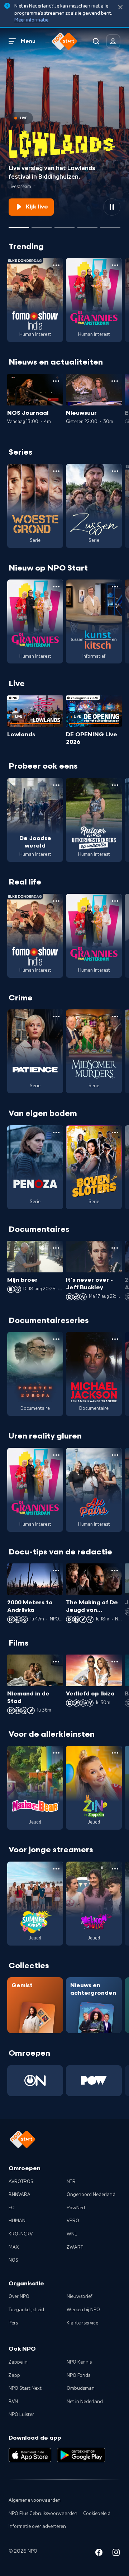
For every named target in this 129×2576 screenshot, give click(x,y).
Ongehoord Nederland (91, 2195)
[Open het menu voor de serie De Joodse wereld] (56, 785)
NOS (13, 2260)
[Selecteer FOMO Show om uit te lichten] (42, 225)
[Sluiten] (120, 7)
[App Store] (30, 2455)
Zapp (14, 2375)
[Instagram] (116, 2554)
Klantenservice (82, 2323)
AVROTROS (21, 2182)
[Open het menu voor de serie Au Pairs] (115, 1455)
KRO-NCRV (21, 2234)
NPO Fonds (78, 2375)
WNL (72, 2234)
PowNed (76, 2208)
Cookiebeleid (97, 2514)
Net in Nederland (85, 2402)
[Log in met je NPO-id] (113, 41)
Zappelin (18, 2362)
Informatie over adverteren (37, 2526)
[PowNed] (94, 2081)
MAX (14, 2247)
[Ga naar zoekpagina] (96, 41)
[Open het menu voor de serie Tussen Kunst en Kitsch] (115, 587)
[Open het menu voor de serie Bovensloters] (115, 1132)
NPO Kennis (79, 2362)
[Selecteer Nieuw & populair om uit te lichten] (110, 225)
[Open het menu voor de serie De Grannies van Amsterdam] (115, 265)
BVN (13, 2402)
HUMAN (17, 2221)
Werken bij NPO (83, 2310)
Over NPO (19, 2296)
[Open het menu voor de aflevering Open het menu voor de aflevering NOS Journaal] (56, 381)
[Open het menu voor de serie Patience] (56, 1017)
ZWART (75, 2247)
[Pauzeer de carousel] (112, 207)
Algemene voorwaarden (35, 2500)
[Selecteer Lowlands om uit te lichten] (19, 225)
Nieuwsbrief (79, 2296)
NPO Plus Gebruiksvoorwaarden (43, 2514)
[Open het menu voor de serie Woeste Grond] (56, 471)
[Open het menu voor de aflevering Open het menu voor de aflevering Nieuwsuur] (115, 381)
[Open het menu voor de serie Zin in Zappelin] (115, 1753)
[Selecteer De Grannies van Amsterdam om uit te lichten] (64, 225)
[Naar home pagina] (64, 41)
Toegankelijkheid (26, 2310)
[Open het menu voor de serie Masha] (56, 1753)
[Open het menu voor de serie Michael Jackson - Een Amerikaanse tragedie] (115, 1339)
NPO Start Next (25, 2388)
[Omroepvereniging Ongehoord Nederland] (35, 2081)
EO (12, 2208)
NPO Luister (21, 2415)
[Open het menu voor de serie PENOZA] (56, 1132)
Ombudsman (81, 2388)
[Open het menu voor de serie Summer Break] (56, 1869)
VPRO (73, 2221)
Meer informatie (31, 20)
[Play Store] (81, 2455)
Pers (13, 2323)
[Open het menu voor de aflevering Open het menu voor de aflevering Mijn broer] (56, 1248)
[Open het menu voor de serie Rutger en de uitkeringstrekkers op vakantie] (115, 785)
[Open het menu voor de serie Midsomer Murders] (115, 1017)
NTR (71, 2182)
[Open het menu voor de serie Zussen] (115, 471)
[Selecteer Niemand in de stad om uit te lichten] (87, 225)
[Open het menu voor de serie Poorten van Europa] (56, 1339)
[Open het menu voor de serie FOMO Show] (56, 265)
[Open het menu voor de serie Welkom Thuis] (115, 1869)
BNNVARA (20, 2195)
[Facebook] (99, 2554)
